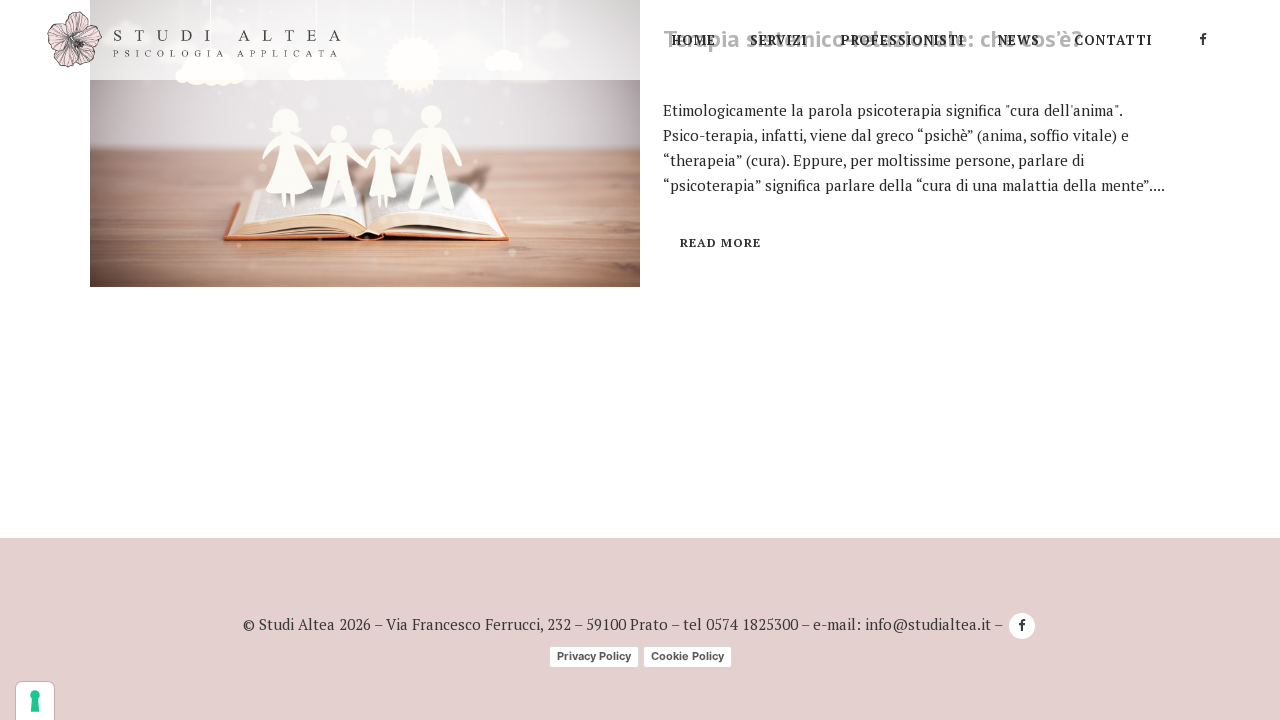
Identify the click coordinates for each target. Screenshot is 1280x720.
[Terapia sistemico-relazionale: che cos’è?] (365, 143)
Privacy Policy (594, 656)
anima (1002, 135)
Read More (720, 242)
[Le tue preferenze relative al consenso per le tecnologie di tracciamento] (35, 701)
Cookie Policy (687, 656)
